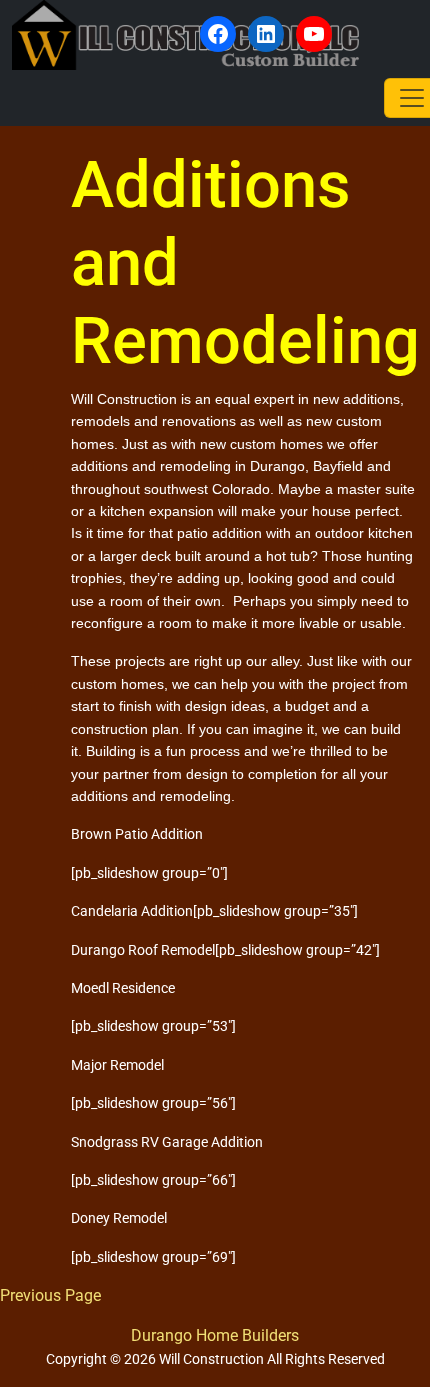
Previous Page (50, 1295)
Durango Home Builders (215, 1335)
